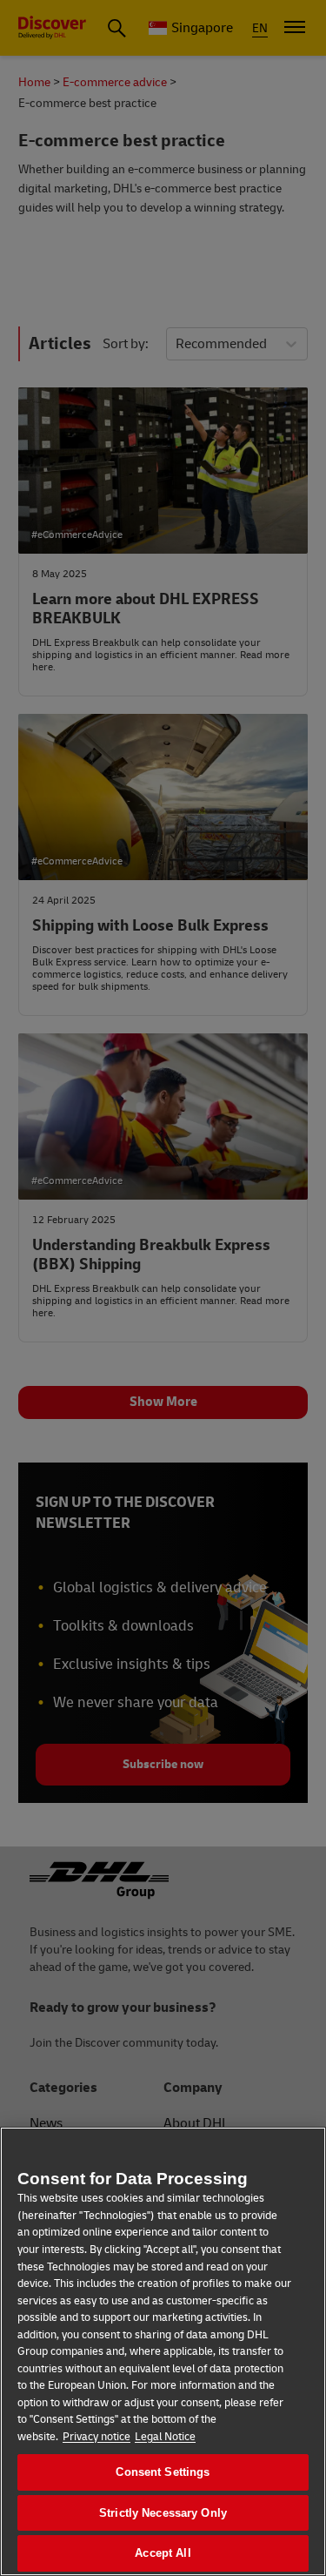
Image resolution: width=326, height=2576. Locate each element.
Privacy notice (96, 2437)
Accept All (163, 2553)
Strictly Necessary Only (163, 2513)
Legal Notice (165, 2437)
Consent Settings (163, 2472)
